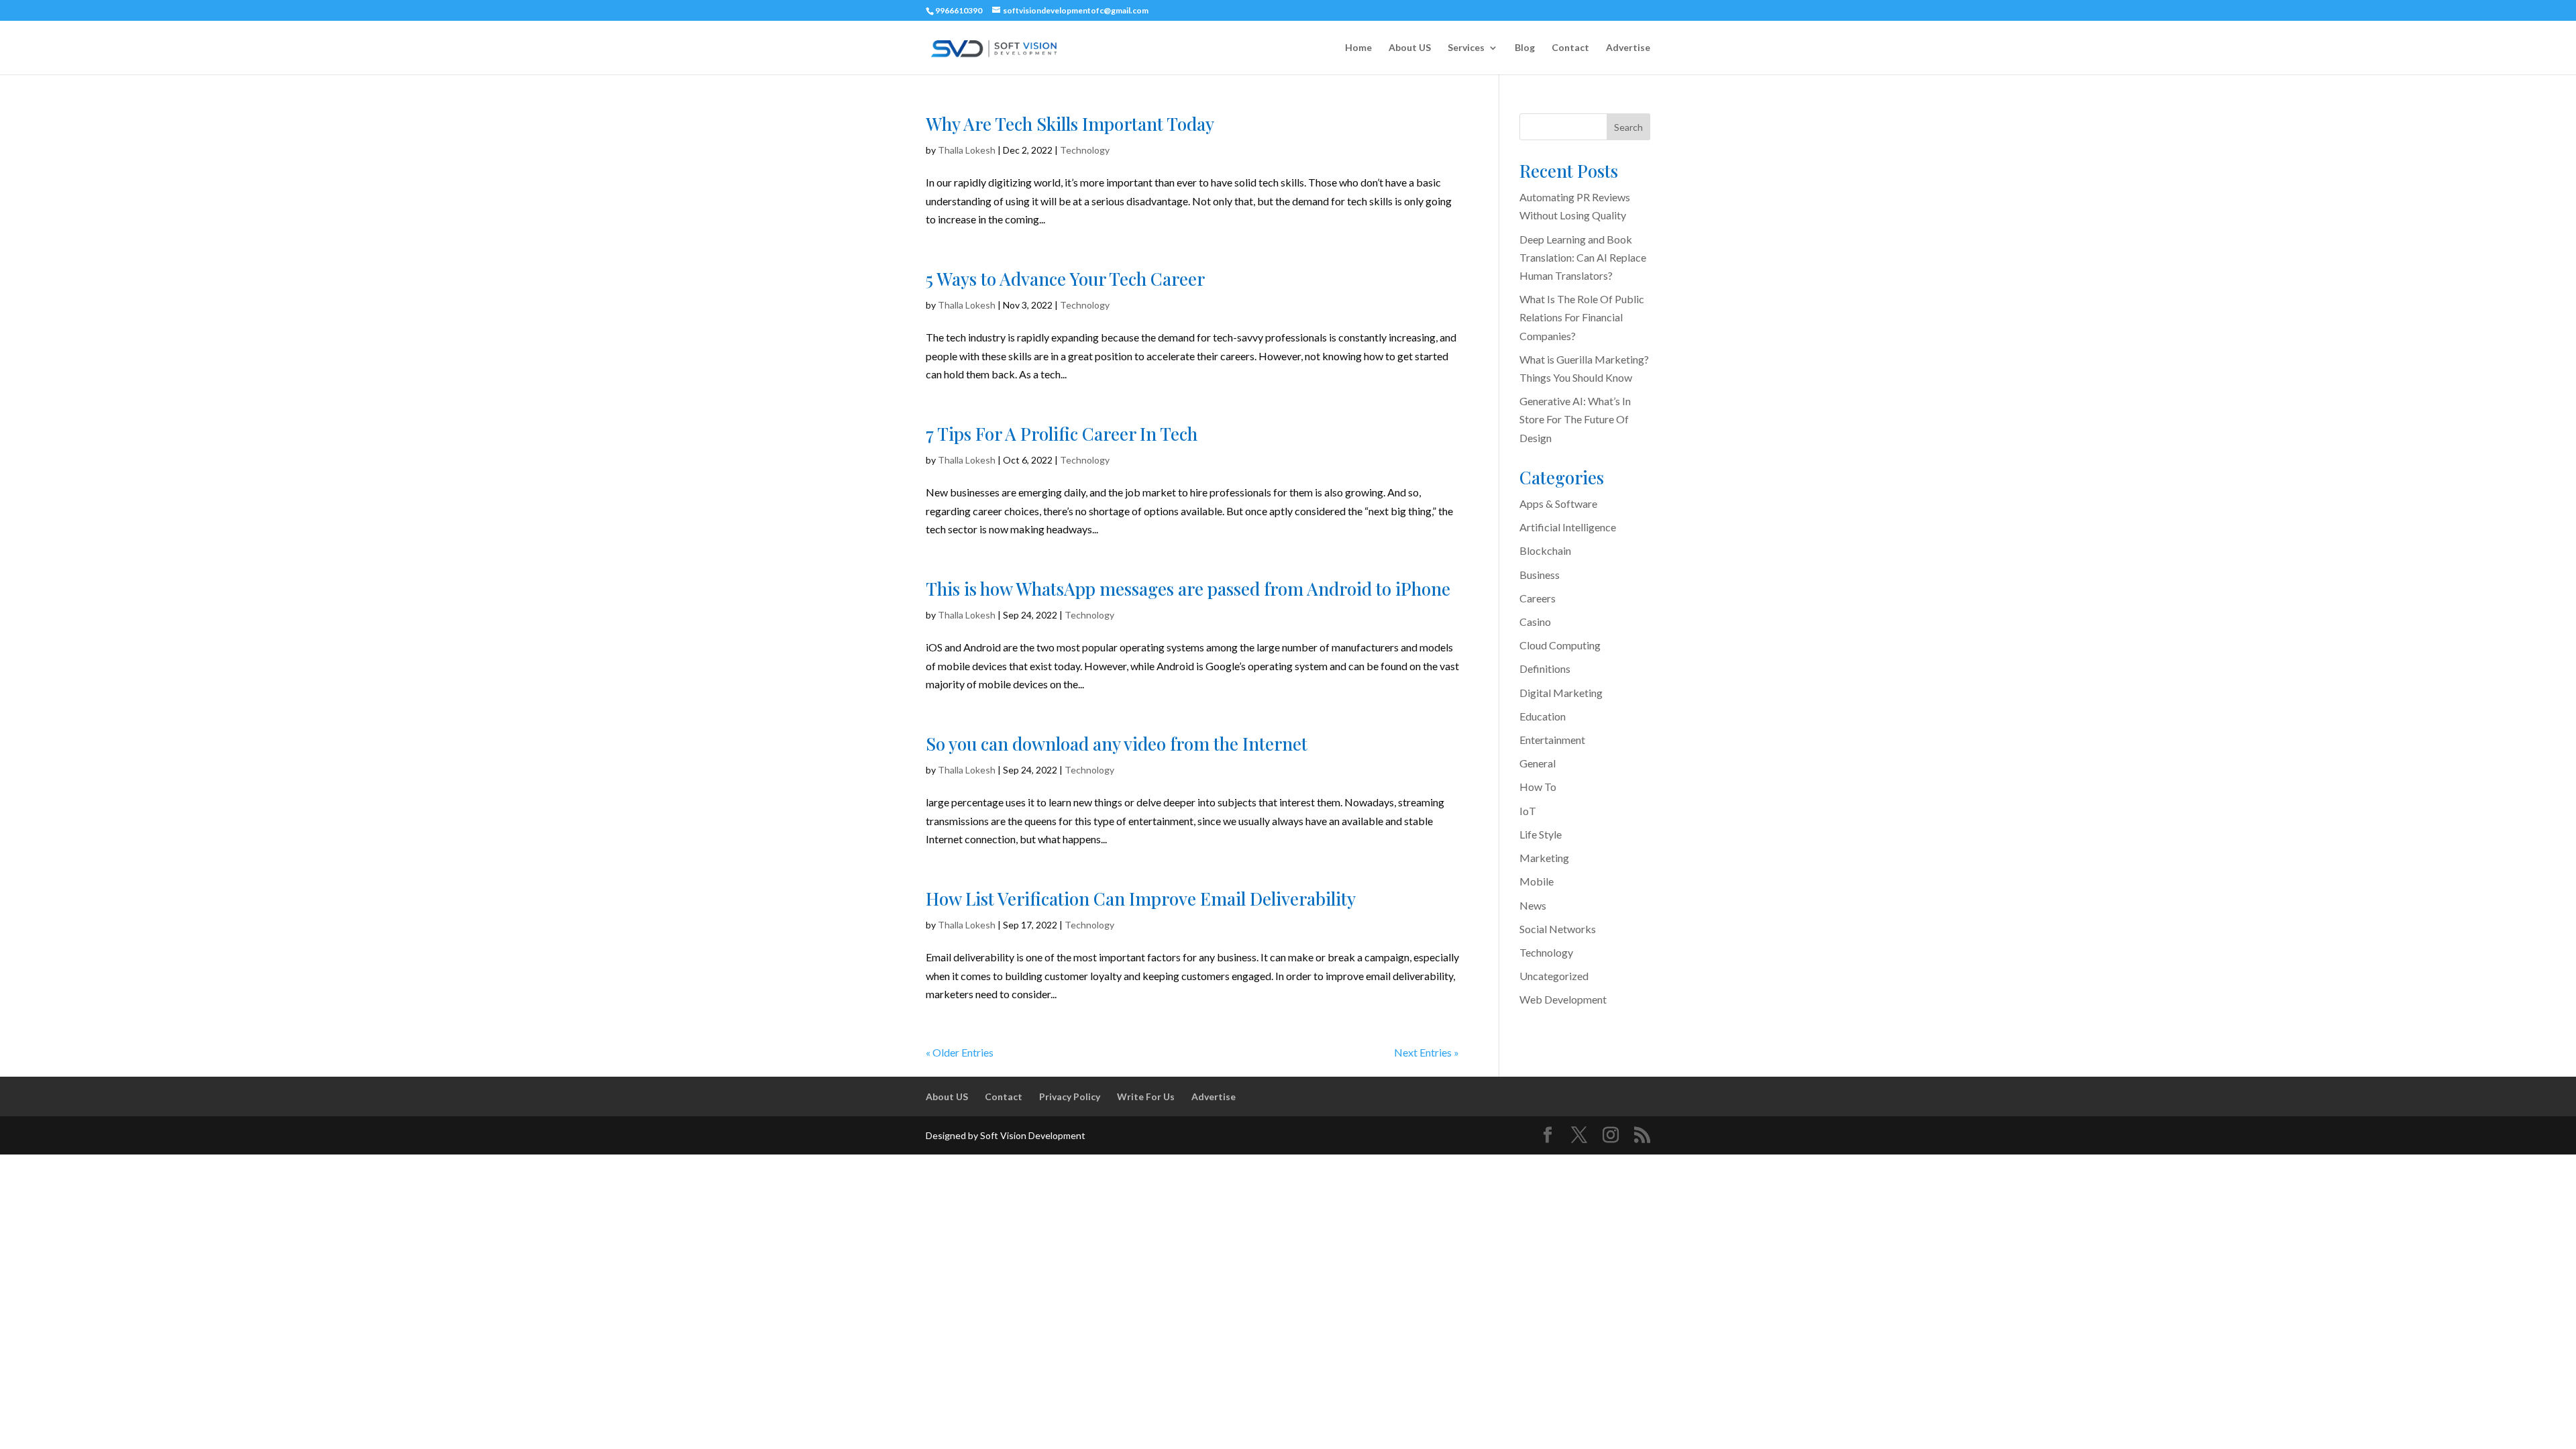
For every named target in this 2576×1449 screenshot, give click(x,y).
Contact (1570, 48)
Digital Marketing (1561, 693)
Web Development (1563, 999)
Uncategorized (1554, 976)
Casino (1535, 622)
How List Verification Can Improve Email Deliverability (1141, 899)
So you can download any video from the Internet (1117, 744)
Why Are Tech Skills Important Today (1070, 124)
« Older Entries (960, 1052)
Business (1540, 575)
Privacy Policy (1070, 1096)
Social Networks (1558, 929)
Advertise (1628, 48)
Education (1543, 716)
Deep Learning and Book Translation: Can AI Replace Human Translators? (1583, 257)
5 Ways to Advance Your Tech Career (1065, 279)
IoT (1528, 811)
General (1538, 763)
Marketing (1544, 858)
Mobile (1537, 881)
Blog (1525, 48)
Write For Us (1146, 1096)
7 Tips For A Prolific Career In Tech (1062, 434)
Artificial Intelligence (1568, 527)
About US (1410, 48)
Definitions (1545, 668)
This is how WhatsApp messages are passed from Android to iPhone (1188, 589)
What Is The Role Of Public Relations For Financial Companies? (1582, 317)
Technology (1085, 150)
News (1533, 905)
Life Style (1541, 834)
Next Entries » (1427, 1052)
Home (1358, 48)
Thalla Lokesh (967, 150)
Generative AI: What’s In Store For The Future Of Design (1575, 419)
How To (1538, 787)
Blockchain (1545, 550)
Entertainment (1552, 740)
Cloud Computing (1560, 645)
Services (1466, 48)
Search (1628, 127)
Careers (1538, 598)
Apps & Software (1558, 503)
